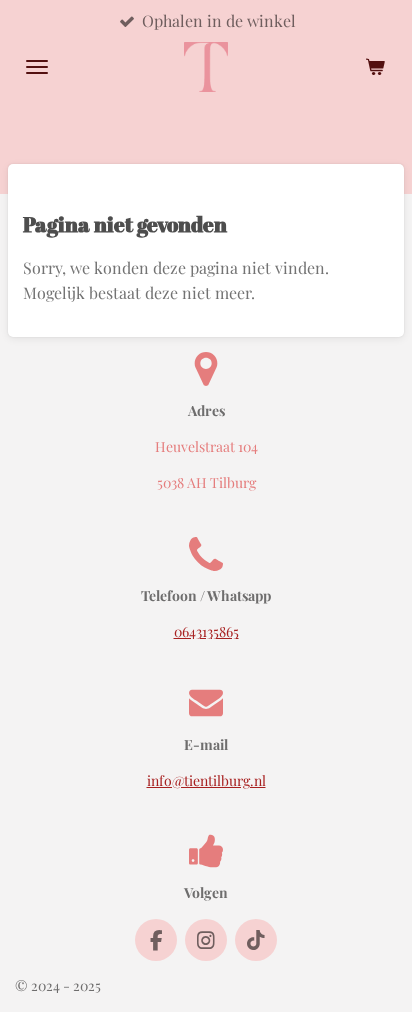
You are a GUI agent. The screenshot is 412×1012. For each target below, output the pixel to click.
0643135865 (206, 631)
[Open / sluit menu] (37, 67)
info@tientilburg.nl (206, 780)
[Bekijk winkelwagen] (375, 67)
